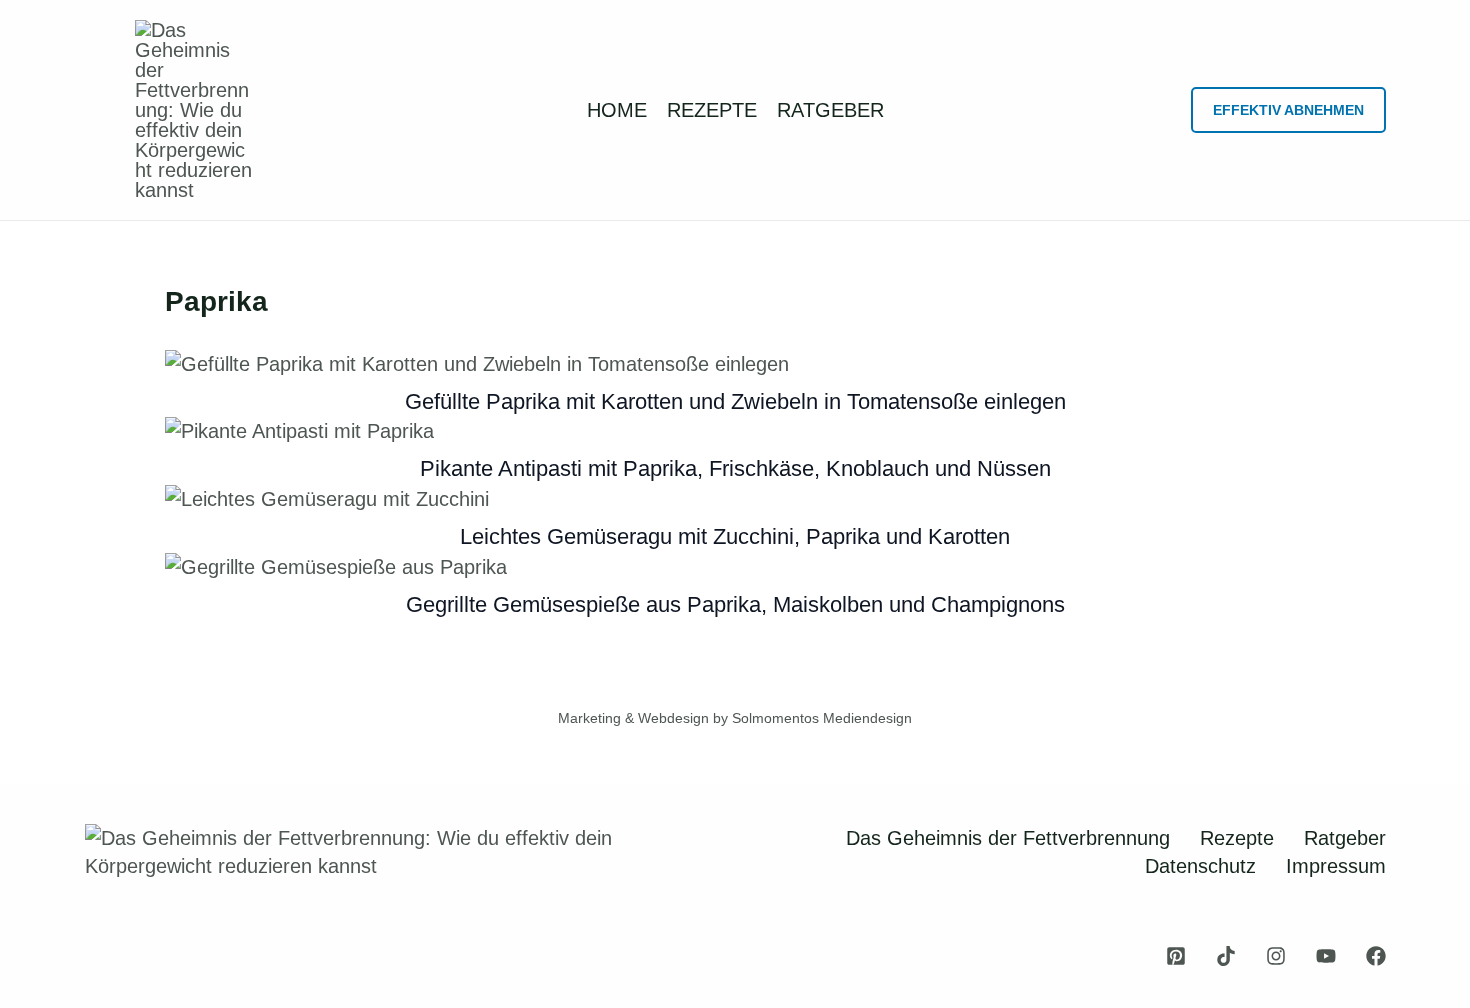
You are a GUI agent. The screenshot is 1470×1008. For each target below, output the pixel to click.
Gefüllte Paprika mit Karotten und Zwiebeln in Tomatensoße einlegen (735, 401)
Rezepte (1237, 838)
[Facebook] (1376, 956)
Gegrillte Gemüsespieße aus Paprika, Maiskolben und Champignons (735, 604)
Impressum (1336, 866)
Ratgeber (1345, 838)
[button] (1288, 110)
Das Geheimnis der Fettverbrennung (1008, 838)
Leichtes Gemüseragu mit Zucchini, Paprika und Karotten (735, 536)
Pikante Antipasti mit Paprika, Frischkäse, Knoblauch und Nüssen (735, 468)
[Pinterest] (1176, 956)
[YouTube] (1326, 956)
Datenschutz (1200, 866)
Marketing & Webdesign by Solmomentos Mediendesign (735, 718)
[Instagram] (1276, 956)
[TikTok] (1226, 956)
